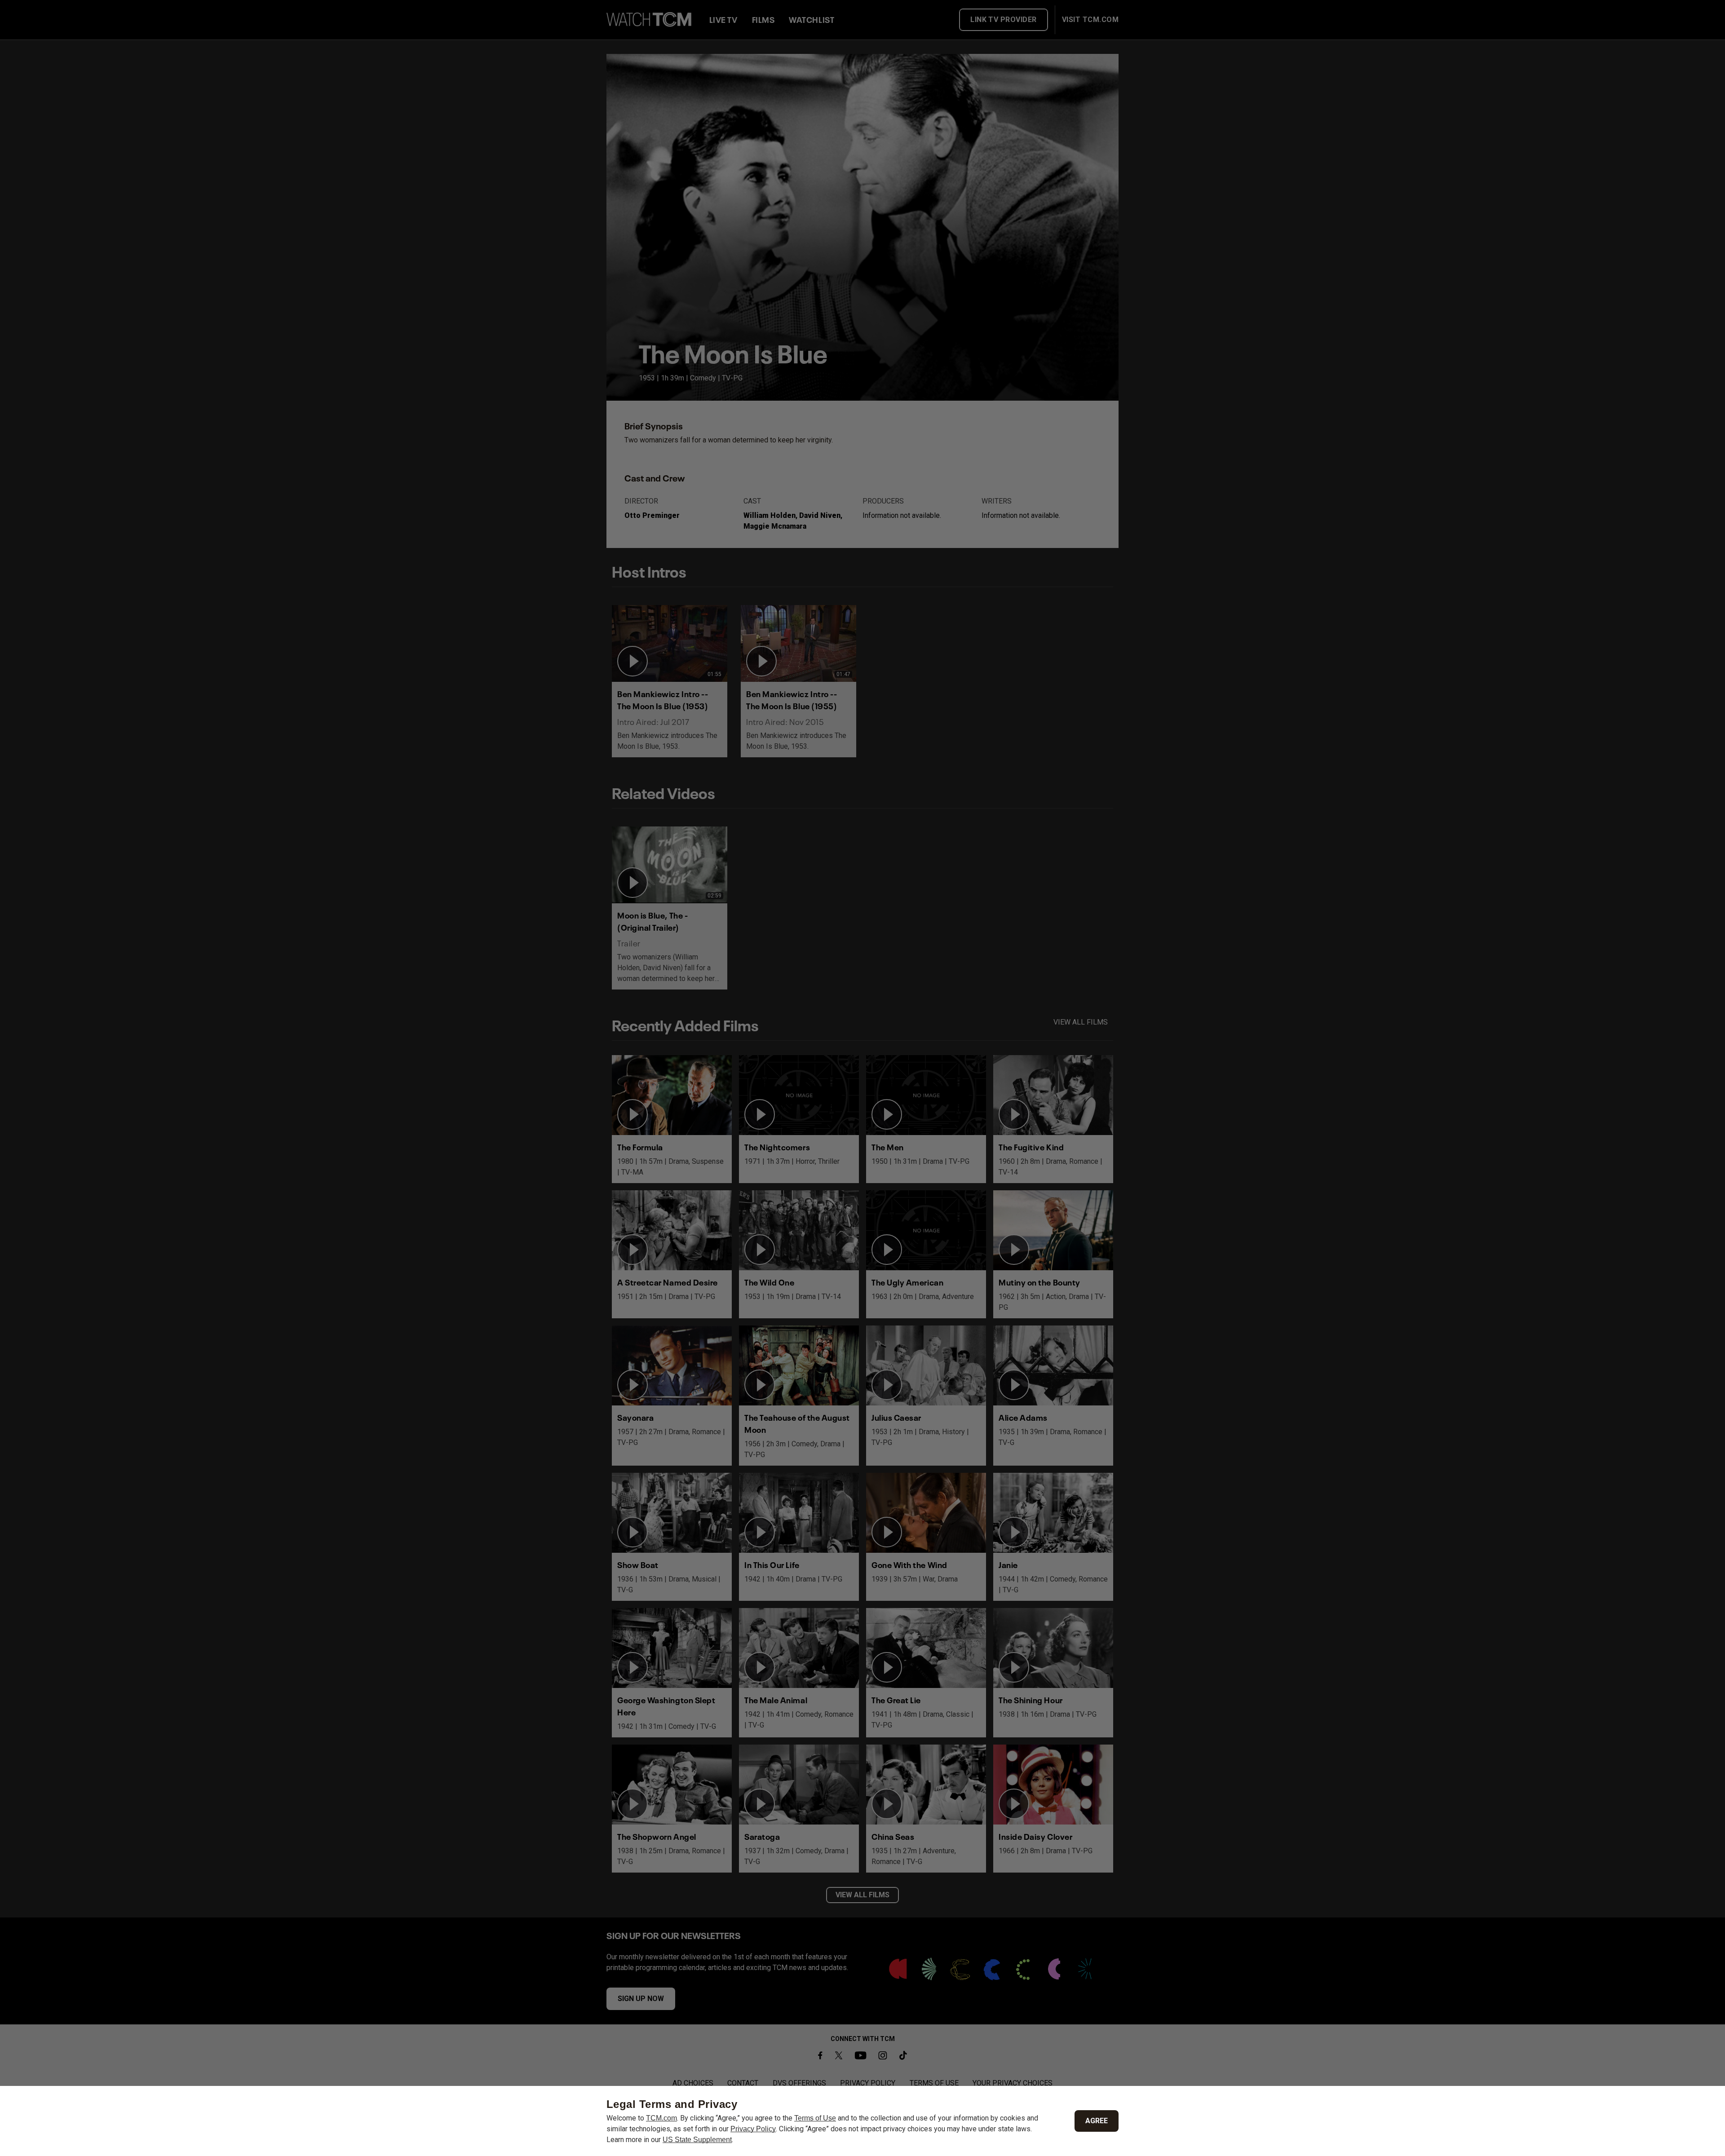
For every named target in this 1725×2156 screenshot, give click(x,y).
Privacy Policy (753, 2129)
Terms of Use (815, 2118)
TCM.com (661, 2118)
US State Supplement (697, 2140)
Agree (1097, 2121)
